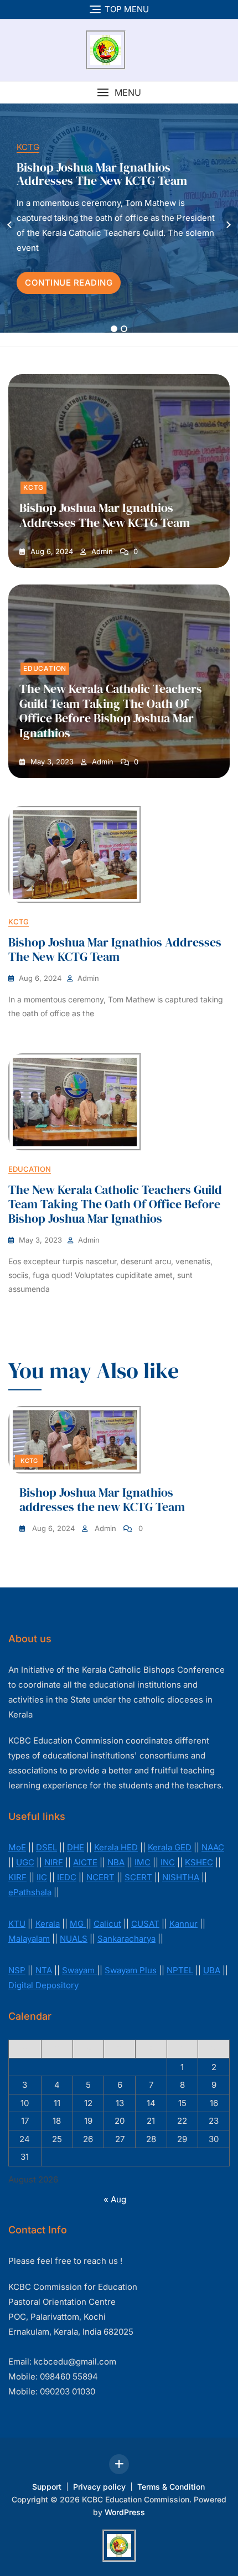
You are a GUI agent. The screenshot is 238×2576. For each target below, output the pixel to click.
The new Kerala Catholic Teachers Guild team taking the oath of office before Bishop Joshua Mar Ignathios (111, 710)
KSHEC (199, 1862)
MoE (17, 1847)
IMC (143, 1862)
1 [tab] (114, 329)
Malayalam (29, 1939)
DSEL (46, 1847)
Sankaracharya (126, 1939)
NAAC (213, 1847)
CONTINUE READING (69, 283)
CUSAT (145, 1924)
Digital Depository (43, 1985)
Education (45, 668)
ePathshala (30, 1892)
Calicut (107, 1924)
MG (78, 1924)
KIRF (17, 1877)
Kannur (183, 1924)
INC (168, 1862)
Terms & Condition (171, 2487)
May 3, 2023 (51, 762)
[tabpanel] (119, 225)
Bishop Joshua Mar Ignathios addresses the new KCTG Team (102, 174)
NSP (17, 1970)
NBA (116, 1862)
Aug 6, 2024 (51, 552)
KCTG (28, 147)
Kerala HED (116, 1847)
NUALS (74, 1939)
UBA (212, 1970)
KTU (17, 1924)
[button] (119, 93)
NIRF (54, 1862)
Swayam (79, 1970)
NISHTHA (181, 1877)
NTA (44, 1970)
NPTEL (180, 1970)
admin (101, 552)
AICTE (85, 1862)
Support (47, 2487)
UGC (25, 1862)
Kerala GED (170, 1847)
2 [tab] (124, 329)
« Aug (115, 2199)
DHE (76, 1847)
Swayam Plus (131, 1970)
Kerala (48, 1924)
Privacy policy (99, 2487)
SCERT (138, 1877)
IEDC (67, 1877)
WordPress (125, 2512)
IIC (42, 1877)
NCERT (100, 1877)
